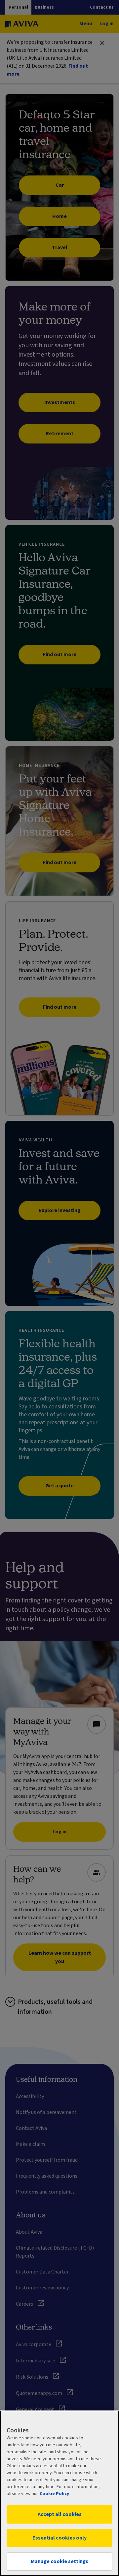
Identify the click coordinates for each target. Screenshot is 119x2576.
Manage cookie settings (59, 2561)
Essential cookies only (59, 2538)
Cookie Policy (54, 2494)
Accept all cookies (60, 2514)
